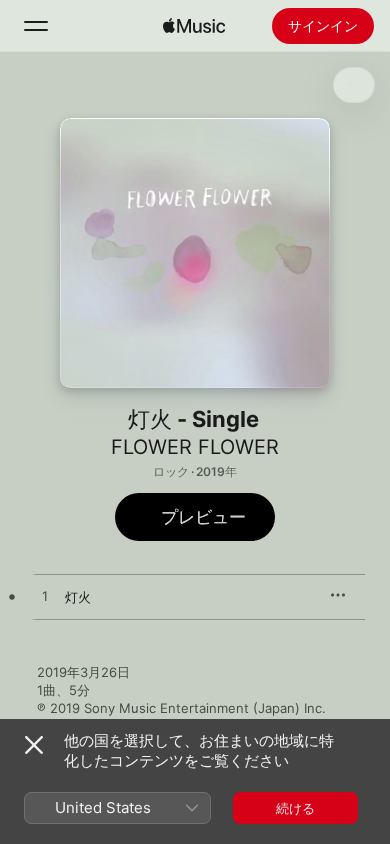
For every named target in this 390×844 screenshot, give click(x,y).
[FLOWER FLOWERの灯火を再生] (45, 597)
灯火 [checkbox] (78, 597)
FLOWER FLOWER (195, 447)
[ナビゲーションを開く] (36, 26)
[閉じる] (34, 745)
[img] (194, 26)
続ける (295, 808)
